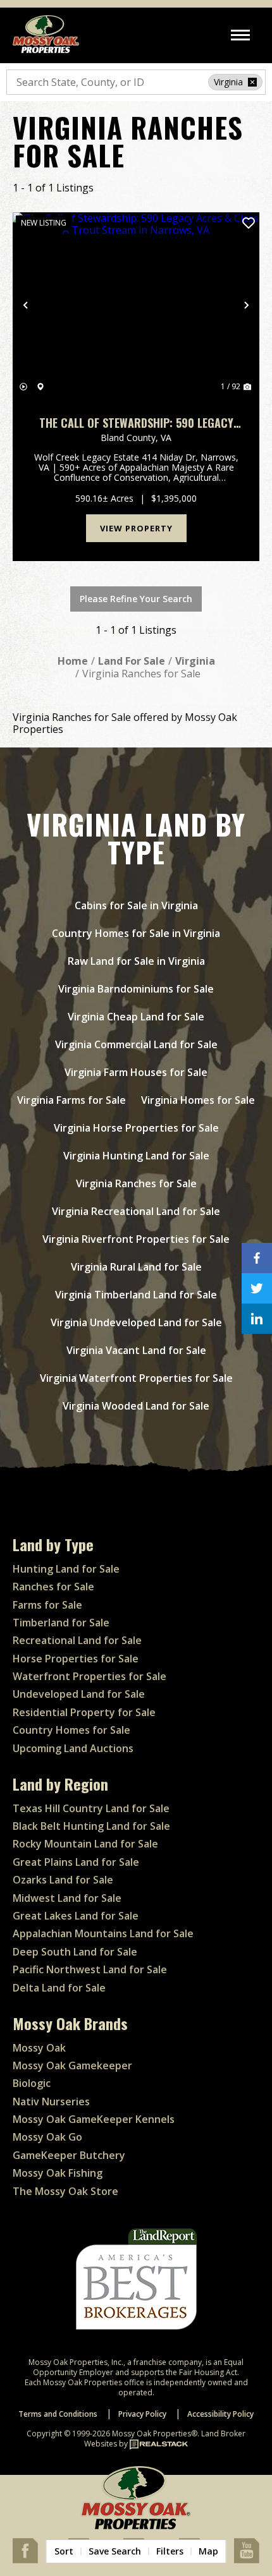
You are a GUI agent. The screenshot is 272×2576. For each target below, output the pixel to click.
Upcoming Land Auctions (73, 1748)
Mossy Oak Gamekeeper (72, 2065)
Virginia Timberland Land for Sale (136, 1295)
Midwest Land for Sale (67, 1898)
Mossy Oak (39, 2048)
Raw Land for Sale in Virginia (136, 961)
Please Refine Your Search (136, 599)
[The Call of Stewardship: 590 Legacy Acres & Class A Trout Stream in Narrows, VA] (136, 305)
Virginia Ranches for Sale (136, 1183)
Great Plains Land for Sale (76, 1862)
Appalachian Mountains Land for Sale (103, 1933)
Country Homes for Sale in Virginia (136, 933)
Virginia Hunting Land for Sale (136, 1156)
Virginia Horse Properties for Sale (136, 1128)
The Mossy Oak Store (65, 2191)
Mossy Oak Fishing (58, 2173)
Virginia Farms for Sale (71, 1100)
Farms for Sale (47, 1605)
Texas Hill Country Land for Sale (91, 1808)
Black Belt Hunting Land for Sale (91, 1826)
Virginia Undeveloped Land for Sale (136, 1322)
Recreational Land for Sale (77, 1640)
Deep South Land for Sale (75, 1952)
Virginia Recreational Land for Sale (136, 1211)
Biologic (32, 2083)
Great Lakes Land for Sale (76, 1916)
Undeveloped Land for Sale (79, 1694)
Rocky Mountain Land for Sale (85, 1844)
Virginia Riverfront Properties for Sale (136, 1239)
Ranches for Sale (53, 1587)
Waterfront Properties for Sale (90, 1676)
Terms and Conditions (58, 2414)
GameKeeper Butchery (69, 2155)
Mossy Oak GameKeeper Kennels (94, 2119)
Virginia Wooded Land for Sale (136, 1406)
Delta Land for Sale (59, 1988)
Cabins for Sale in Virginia (136, 905)
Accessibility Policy (220, 2414)
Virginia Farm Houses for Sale (136, 1072)
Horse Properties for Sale (76, 1659)
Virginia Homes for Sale (198, 1100)
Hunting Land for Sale (66, 1569)
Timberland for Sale (61, 1623)
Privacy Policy (142, 2414)
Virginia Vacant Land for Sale (136, 1350)
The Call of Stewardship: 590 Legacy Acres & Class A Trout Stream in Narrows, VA (136, 423)
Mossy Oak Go (47, 2137)
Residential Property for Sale (84, 1712)
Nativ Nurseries (51, 2101)
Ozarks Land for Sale (63, 1880)
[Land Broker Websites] (159, 2444)
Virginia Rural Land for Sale (136, 1267)
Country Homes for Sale (71, 1730)
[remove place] (252, 82)
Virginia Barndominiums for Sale (136, 989)
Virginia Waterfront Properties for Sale (136, 1378)
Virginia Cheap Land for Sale (136, 1017)
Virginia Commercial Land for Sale (136, 1044)
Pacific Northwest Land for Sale (90, 1969)
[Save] (249, 223)
